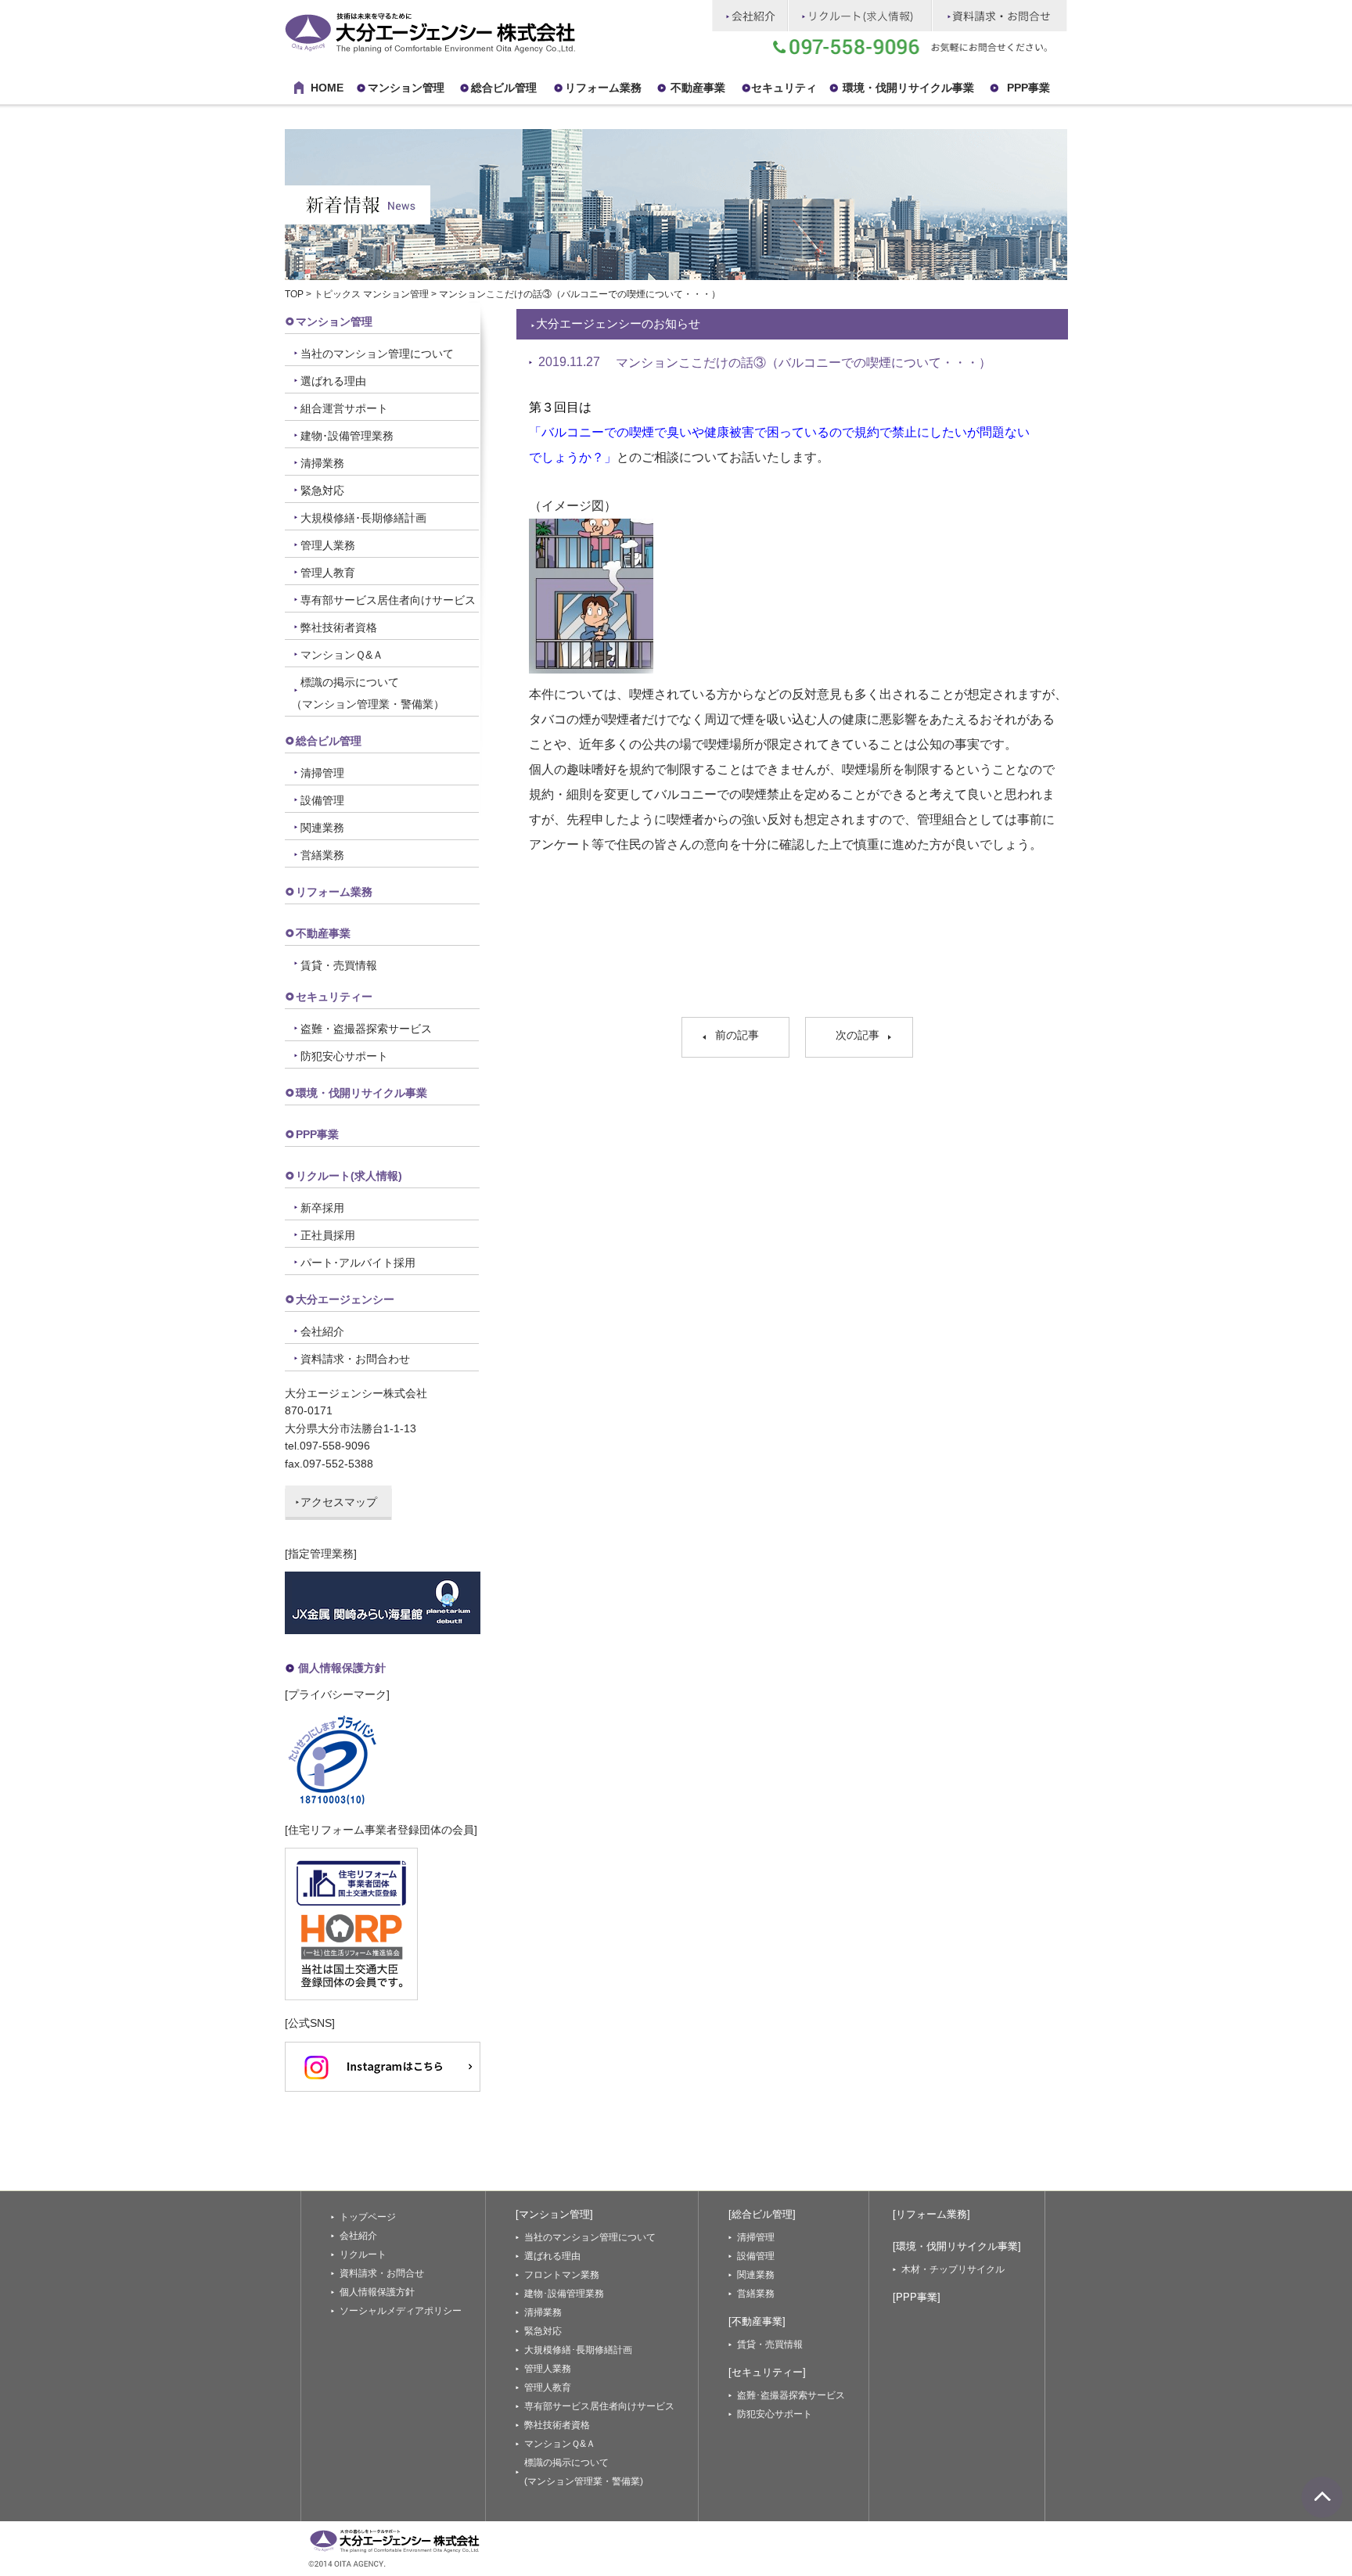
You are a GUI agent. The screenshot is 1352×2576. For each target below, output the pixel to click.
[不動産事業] (757, 2321)
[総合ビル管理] (762, 2214)
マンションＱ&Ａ (342, 655)
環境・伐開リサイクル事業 (908, 88)
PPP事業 (1028, 88)
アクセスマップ (339, 1502)
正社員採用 (328, 1235)
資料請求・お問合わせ (355, 1359)
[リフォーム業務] (931, 2214)
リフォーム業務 (334, 892)
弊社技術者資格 (339, 627)
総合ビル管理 (504, 88)
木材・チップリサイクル (953, 2269)
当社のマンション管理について (377, 354)
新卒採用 (322, 1208)
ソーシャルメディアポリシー (401, 2311)
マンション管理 (406, 88)
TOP (294, 294)
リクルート (363, 2254)
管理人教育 (328, 573)
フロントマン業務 (562, 2275)
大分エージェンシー (345, 1299)
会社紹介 (322, 1331)
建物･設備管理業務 (347, 436)
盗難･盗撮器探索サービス (791, 2395)
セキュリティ (784, 88)
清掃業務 (322, 463)
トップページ (368, 2217)
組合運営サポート (344, 408)
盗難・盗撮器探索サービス (366, 1029)
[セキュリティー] (767, 2372)
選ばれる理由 (333, 381)
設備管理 (322, 800)
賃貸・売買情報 (339, 965)
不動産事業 (698, 88)
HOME (327, 88)
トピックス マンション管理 (371, 294)
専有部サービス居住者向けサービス (388, 600)
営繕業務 (322, 855)
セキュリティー (334, 997)
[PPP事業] (917, 2297)
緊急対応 (322, 490)
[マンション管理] (554, 2214)
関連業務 (322, 828)
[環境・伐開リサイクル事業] (957, 2246)
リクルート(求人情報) (349, 1176)
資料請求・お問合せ (382, 2273)
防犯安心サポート (344, 1056)
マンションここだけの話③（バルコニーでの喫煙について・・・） (804, 363)
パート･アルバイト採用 (358, 1263)
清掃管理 (322, 773)
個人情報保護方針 (342, 1668)
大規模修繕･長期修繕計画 (363, 518)
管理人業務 (328, 545)
